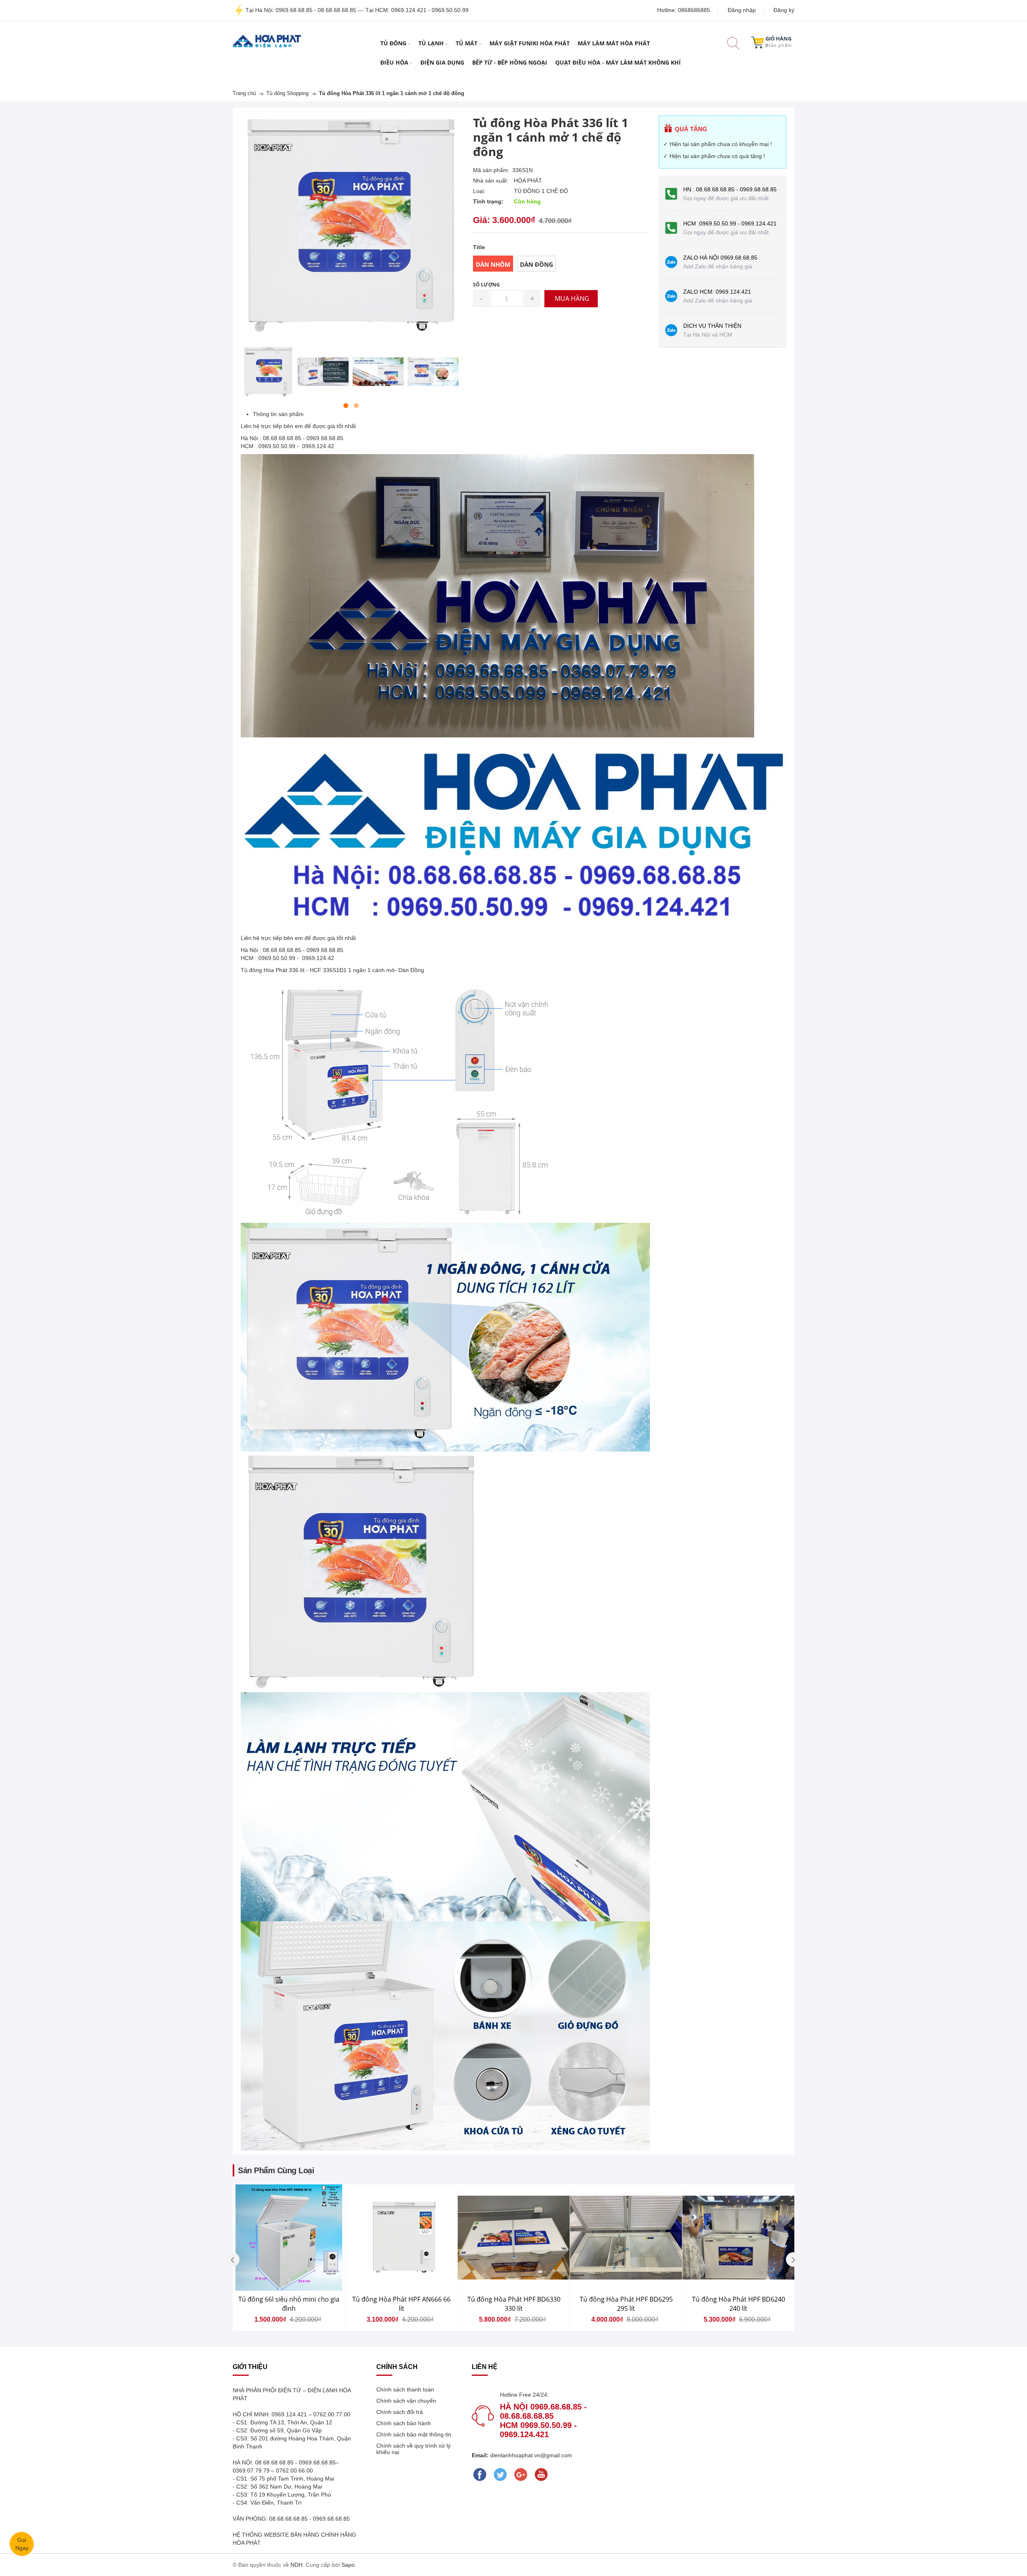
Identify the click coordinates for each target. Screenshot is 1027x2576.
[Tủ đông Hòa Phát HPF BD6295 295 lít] (626, 2238)
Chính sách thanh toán (405, 2389)
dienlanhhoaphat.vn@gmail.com (530, 2455)
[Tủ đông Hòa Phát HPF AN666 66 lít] (401, 2238)
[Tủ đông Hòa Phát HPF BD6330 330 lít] (514, 2238)
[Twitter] (500, 2475)
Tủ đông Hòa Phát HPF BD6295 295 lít (626, 2304)
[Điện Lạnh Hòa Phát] (267, 41)
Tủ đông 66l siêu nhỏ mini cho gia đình (289, 2304)
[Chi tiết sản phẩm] (351, 2255)
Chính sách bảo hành (404, 2423)
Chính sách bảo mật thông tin (414, 2434)
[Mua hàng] (351, 2255)
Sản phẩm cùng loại (276, 2170)
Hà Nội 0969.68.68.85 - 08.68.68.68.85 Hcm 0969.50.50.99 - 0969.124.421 (543, 2421)
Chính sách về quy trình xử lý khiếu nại (413, 2449)
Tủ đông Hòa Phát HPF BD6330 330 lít (514, 2304)
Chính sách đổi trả (400, 2412)
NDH (296, 2565)
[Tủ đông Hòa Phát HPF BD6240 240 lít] (738, 2238)
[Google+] (521, 2475)
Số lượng (486, 285)
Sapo (348, 2565)
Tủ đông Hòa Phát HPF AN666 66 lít (401, 2304)
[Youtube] (541, 2475)
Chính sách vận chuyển (406, 2401)
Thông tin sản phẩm (278, 414)
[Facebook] (480, 2475)
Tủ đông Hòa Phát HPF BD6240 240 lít (739, 2304)
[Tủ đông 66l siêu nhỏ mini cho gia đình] (289, 2238)
